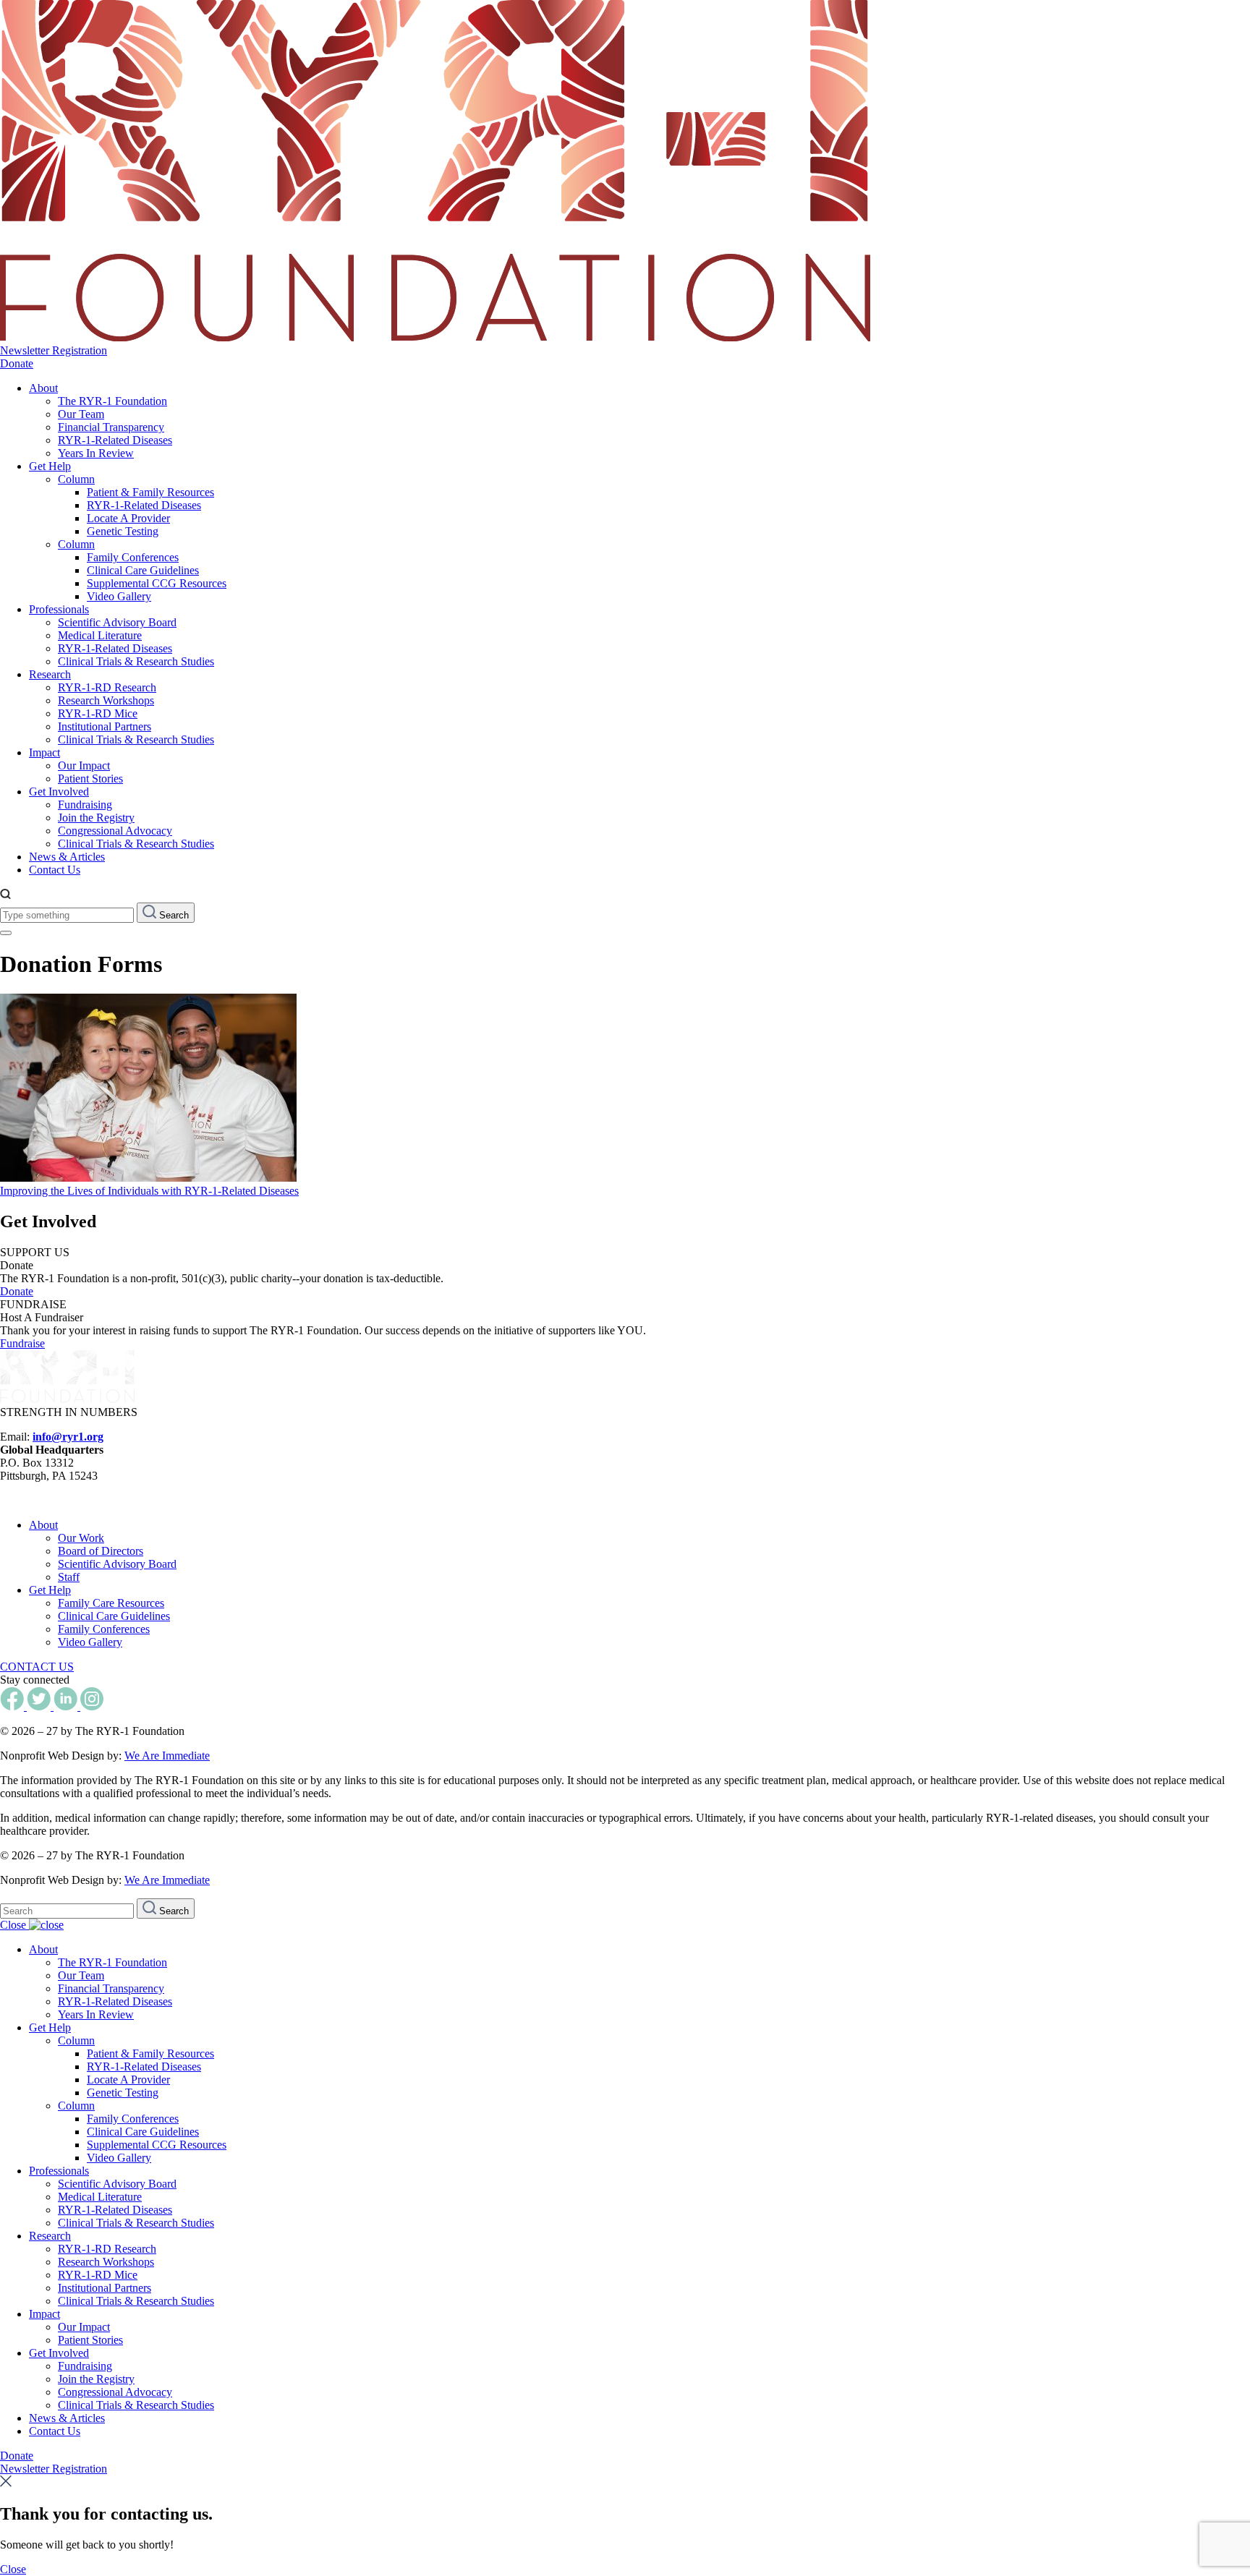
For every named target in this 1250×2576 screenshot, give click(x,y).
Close (14, 1925)
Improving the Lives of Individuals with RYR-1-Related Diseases (149, 1191)
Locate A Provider (128, 518)
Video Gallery (119, 596)
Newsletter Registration (54, 350)
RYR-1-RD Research (107, 687)
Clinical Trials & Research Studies (136, 661)
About (43, 388)
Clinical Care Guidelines (143, 570)
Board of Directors (101, 1551)
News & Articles (67, 857)
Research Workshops (106, 700)
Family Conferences (133, 557)
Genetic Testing (123, 531)
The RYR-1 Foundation (112, 401)
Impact (44, 752)
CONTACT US (37, 1667)
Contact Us (55, 870)
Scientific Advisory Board (117, 622)
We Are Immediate (167, 1756)
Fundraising (85, 805)
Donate (17, 363)
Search (173, 915)
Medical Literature (100, 635)
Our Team (81, 414)
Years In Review (96, 453)
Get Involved (59, 792)
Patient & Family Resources (150, 492)
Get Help (50, 466)
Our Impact (84, 765)
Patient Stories (90, 779)
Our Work (81, 1538)
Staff (69, 1577)
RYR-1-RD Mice (98, 713)
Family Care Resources (111, 1603)
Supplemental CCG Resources (157, 583)
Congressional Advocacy (115, 831)
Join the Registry (96, 818)
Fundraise (22, 1343)
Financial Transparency (111, 427)
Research (50, 674)
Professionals (59, 609)
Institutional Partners (105, 726)
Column (76, 479)
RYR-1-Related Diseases (115, 440)
